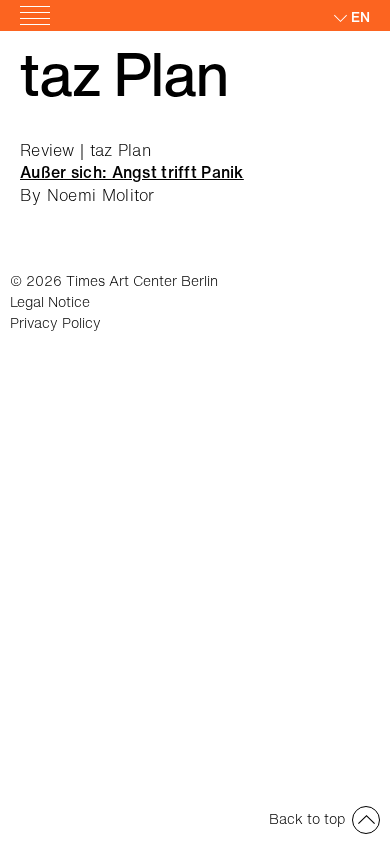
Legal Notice (50, 301)
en (360, 16)
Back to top (307, 818)
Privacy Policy (55, 322)
